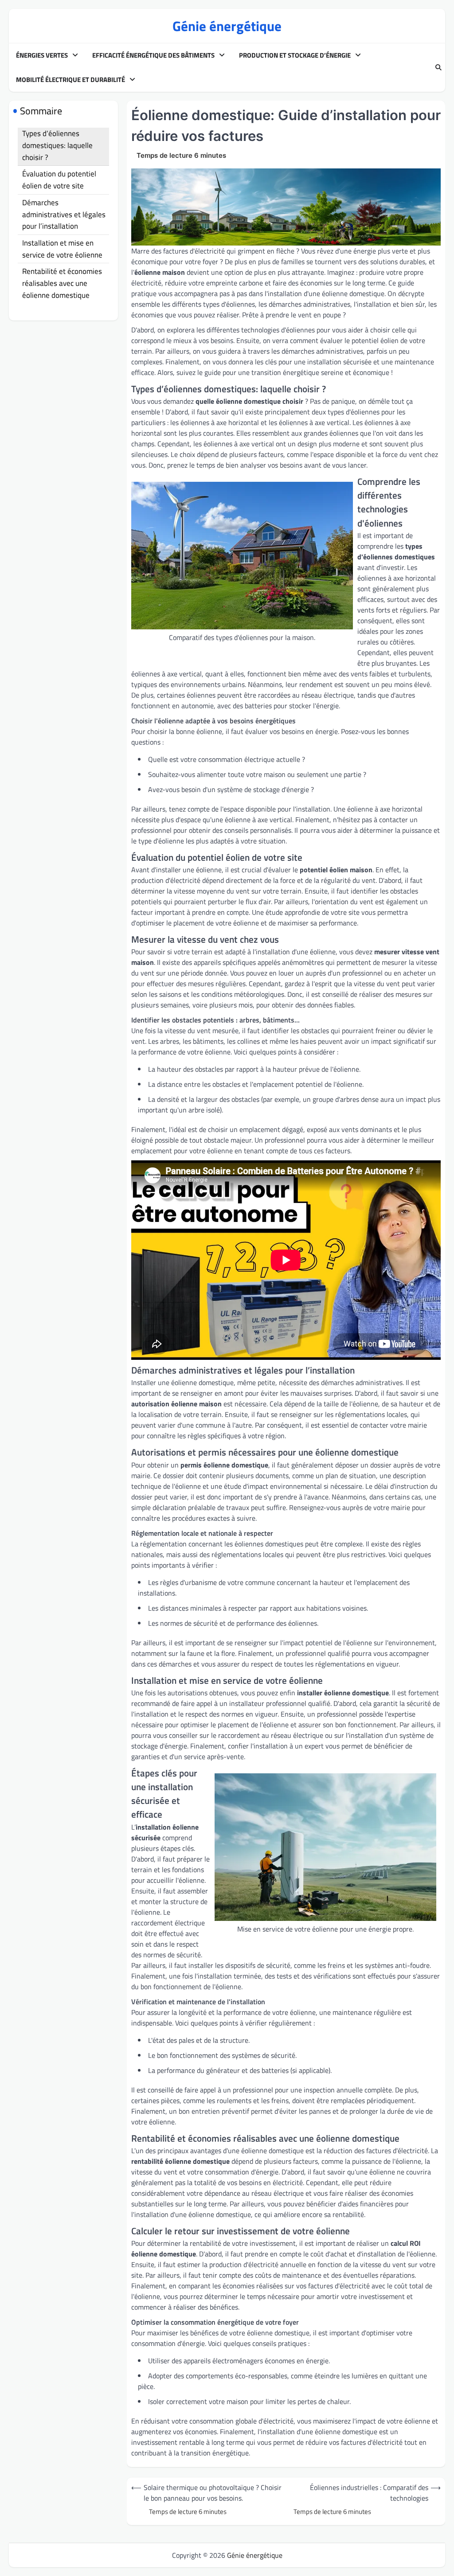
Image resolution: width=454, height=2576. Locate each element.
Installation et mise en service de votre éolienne (62, 249)
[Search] (438, 68)
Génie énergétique (227, 26)
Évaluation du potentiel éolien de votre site (59, 180)
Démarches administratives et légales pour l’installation (64, 214)
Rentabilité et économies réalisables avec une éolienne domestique (62, 283)
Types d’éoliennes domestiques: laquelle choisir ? (57, 145)
